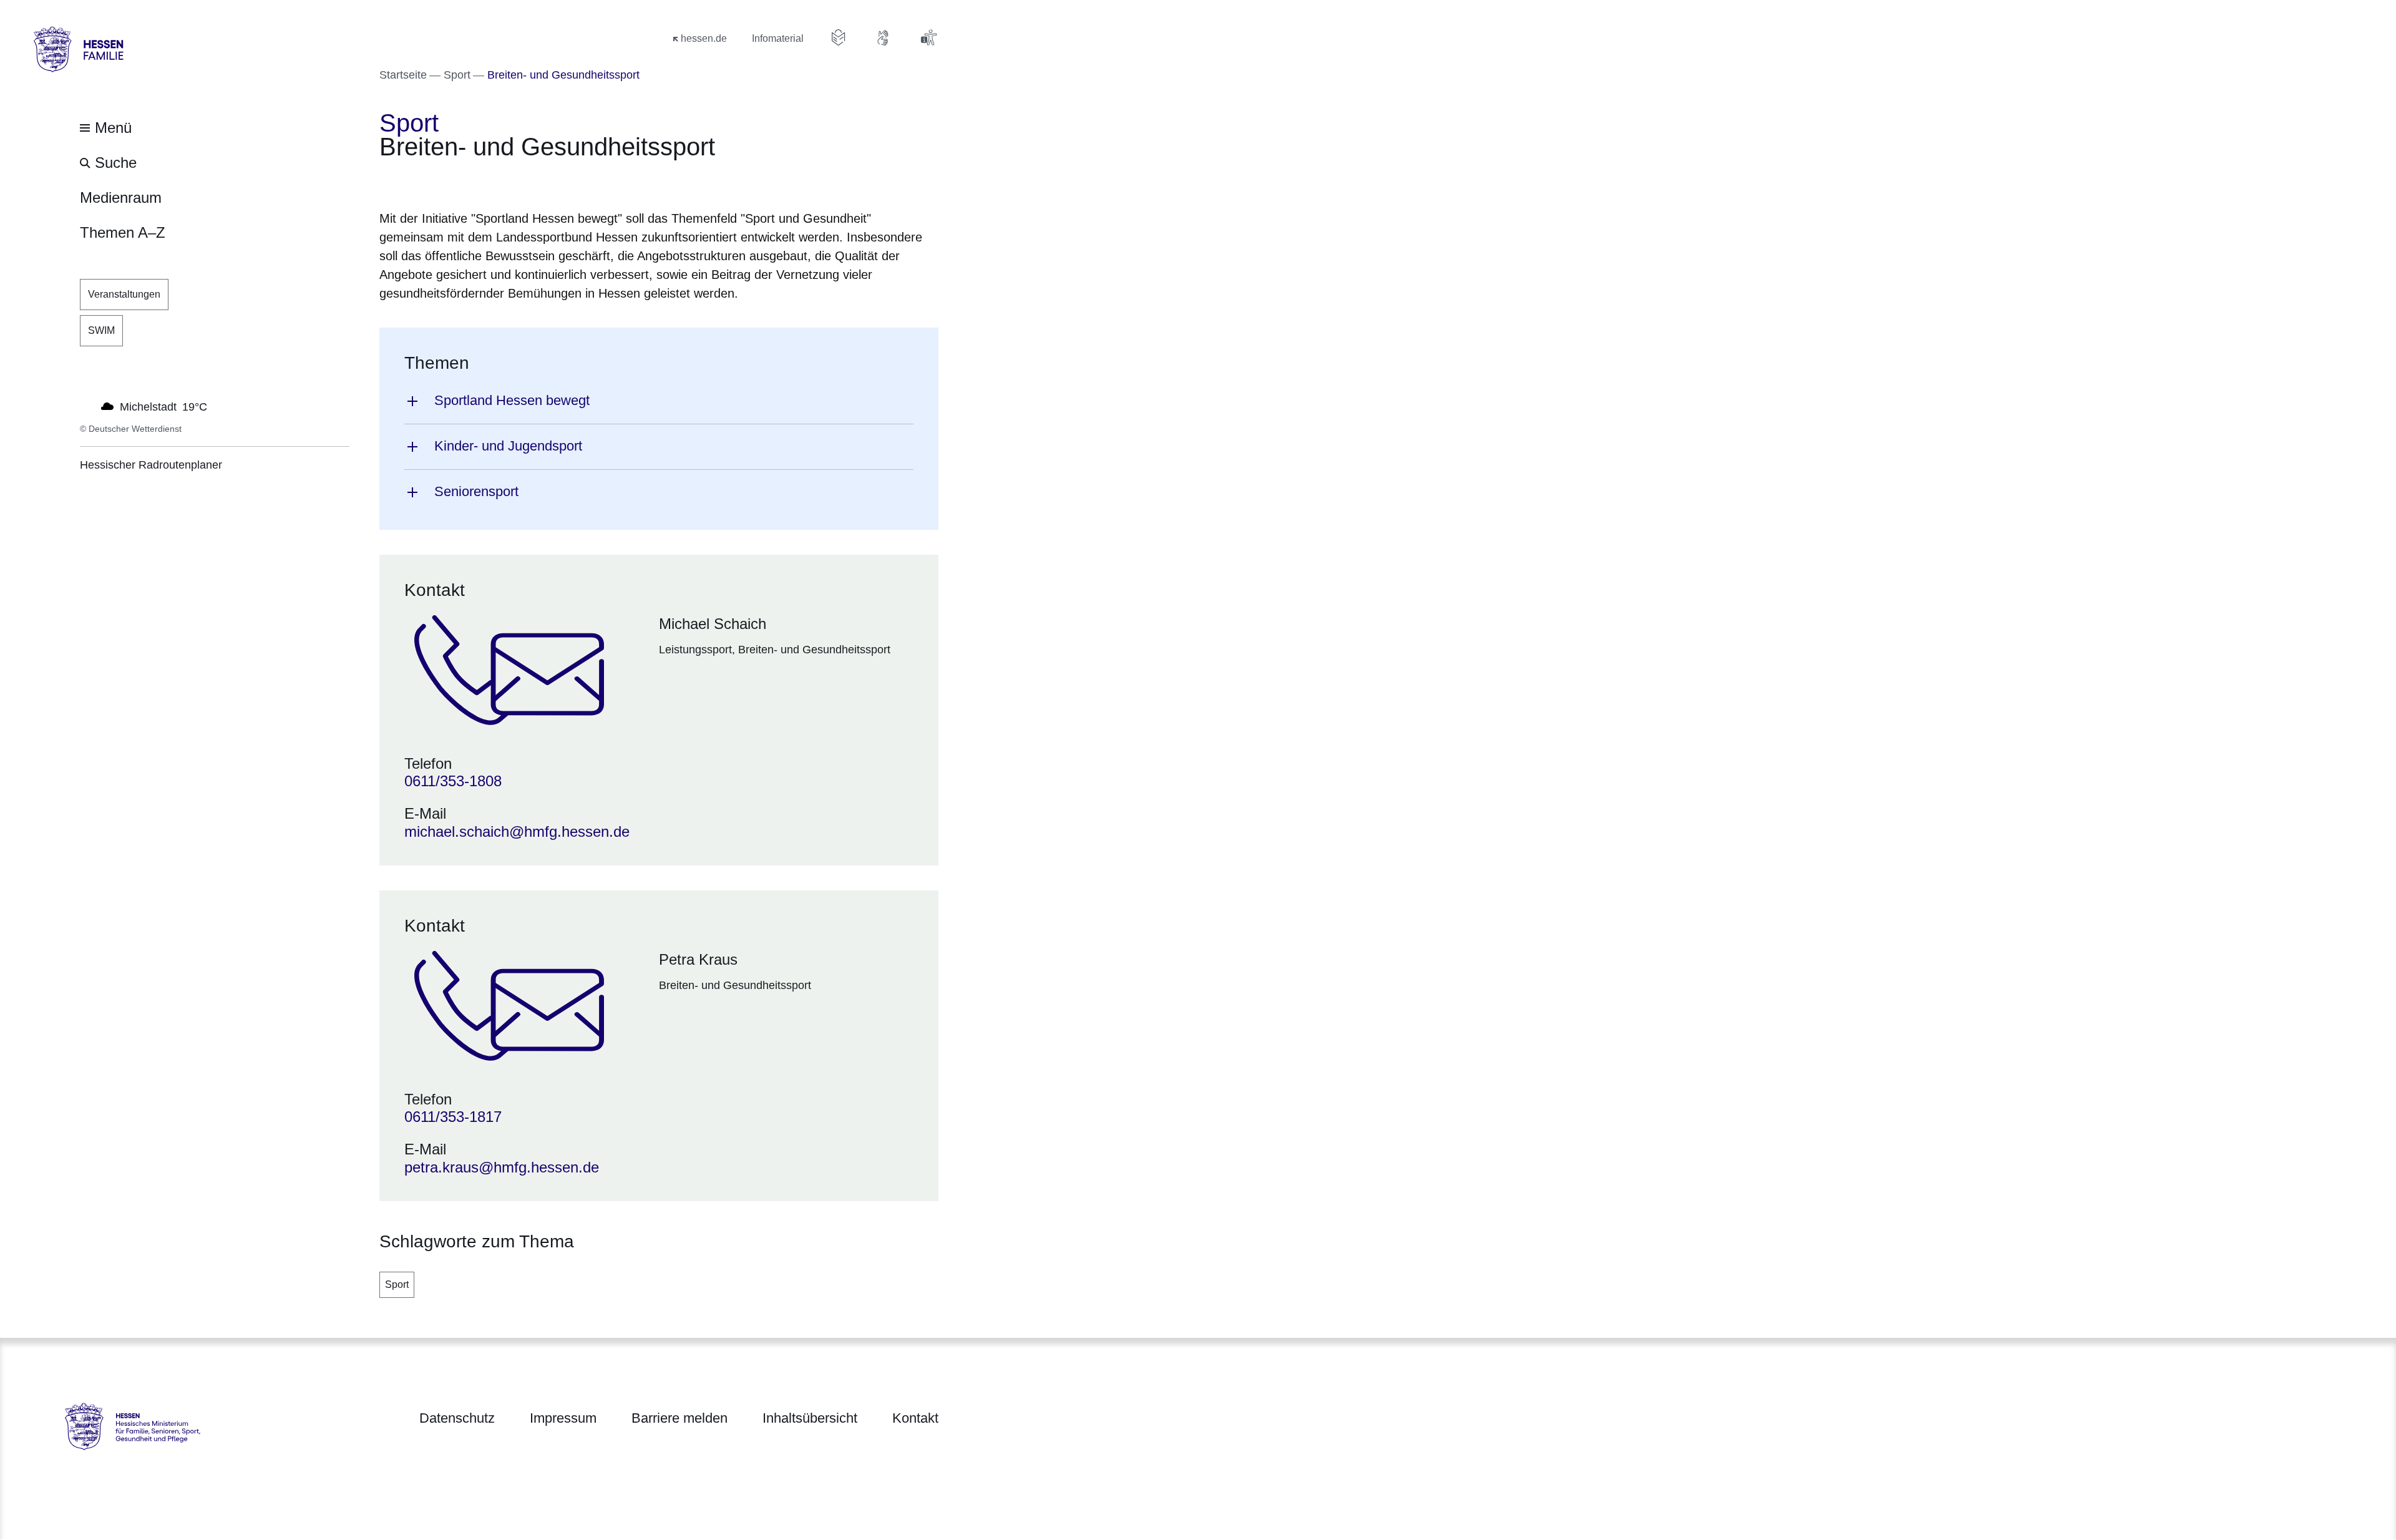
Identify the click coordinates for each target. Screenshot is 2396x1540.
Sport (397, 1284)
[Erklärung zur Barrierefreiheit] (928, 37)
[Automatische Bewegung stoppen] (87, 406)
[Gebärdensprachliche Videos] (884, 37)
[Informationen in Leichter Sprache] (839, 37)
